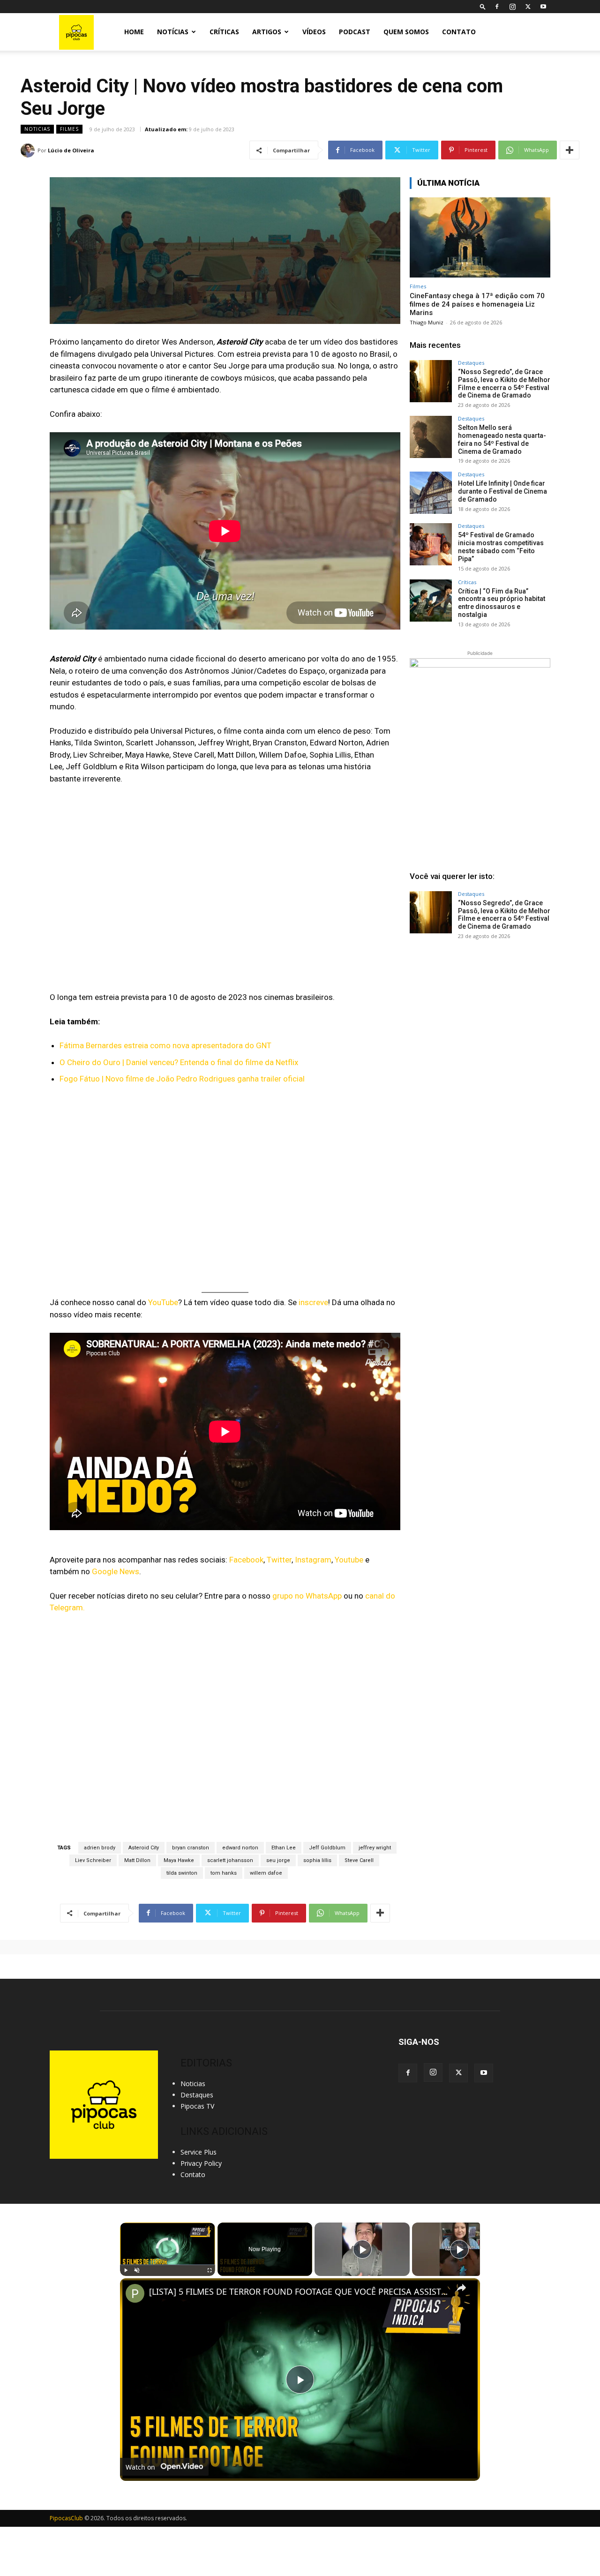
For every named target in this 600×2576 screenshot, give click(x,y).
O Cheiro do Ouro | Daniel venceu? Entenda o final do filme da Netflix (179, 1062)
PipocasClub (66, 2518)
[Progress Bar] (168, 2264)
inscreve (313, 1302)
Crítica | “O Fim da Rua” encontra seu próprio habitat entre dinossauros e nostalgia (502, 603)
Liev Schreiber (93, 1860)
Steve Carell (359, 1860)
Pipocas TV (197, 2106)
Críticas (224, 32)
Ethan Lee (284, 1848)
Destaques (471, 363)
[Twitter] (528, 7)
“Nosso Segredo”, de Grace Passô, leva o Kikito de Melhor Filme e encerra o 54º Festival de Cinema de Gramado (504, 383)
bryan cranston (191, 1848)
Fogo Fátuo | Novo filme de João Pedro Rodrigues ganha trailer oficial (182, 1079)
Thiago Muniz (427, 322)
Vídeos (314, 32)
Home (134, 32)
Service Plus (199, 2152)
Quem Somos (406, 32)
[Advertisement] (480, 1019)
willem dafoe (266, 1873)
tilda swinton (182, 1873)
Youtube (349, 1560)
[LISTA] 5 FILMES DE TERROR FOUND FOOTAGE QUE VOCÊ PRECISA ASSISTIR (299, 2292)
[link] (135, 2293)
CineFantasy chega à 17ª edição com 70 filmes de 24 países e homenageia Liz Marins (477, 304)
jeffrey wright (375, 1848)
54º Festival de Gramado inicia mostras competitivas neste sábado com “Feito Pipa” (501, 547)
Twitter (279, 1560)
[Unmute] (137, 2270)
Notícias (173, 32)
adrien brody (100, 1848)
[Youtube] (543, 7)
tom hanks (224, 1873)
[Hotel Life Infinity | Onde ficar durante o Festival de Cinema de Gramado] (431, 493)
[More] (570, 150)
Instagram (313, 1560)
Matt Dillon (137, 1860)
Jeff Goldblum (327, 1848)
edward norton (240, 1848)
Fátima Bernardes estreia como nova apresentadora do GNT (165, 1045)
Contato (459, 32)
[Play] (126, 2270)
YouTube (163, 1302)
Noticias (37, 129)
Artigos (267, 32)
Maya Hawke (179, 1860)
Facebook (246, 1560)
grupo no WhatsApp (307, 1596)
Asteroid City (144, 1848)
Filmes (69, 129)
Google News (116, 1571)
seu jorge (278, 1860)
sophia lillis (317, 1860)
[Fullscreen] (210, 2270)
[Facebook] (497, 7)
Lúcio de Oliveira (71, 150)
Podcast (355, 32)
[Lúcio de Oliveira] (29, 150)
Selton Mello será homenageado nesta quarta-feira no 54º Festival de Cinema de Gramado (502, 439)
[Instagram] (512, 7)
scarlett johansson (230, 1860)
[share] (461, 2287)
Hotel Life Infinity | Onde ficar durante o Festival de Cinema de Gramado (502, 491)
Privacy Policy (201, 2163)
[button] (483, 6)
